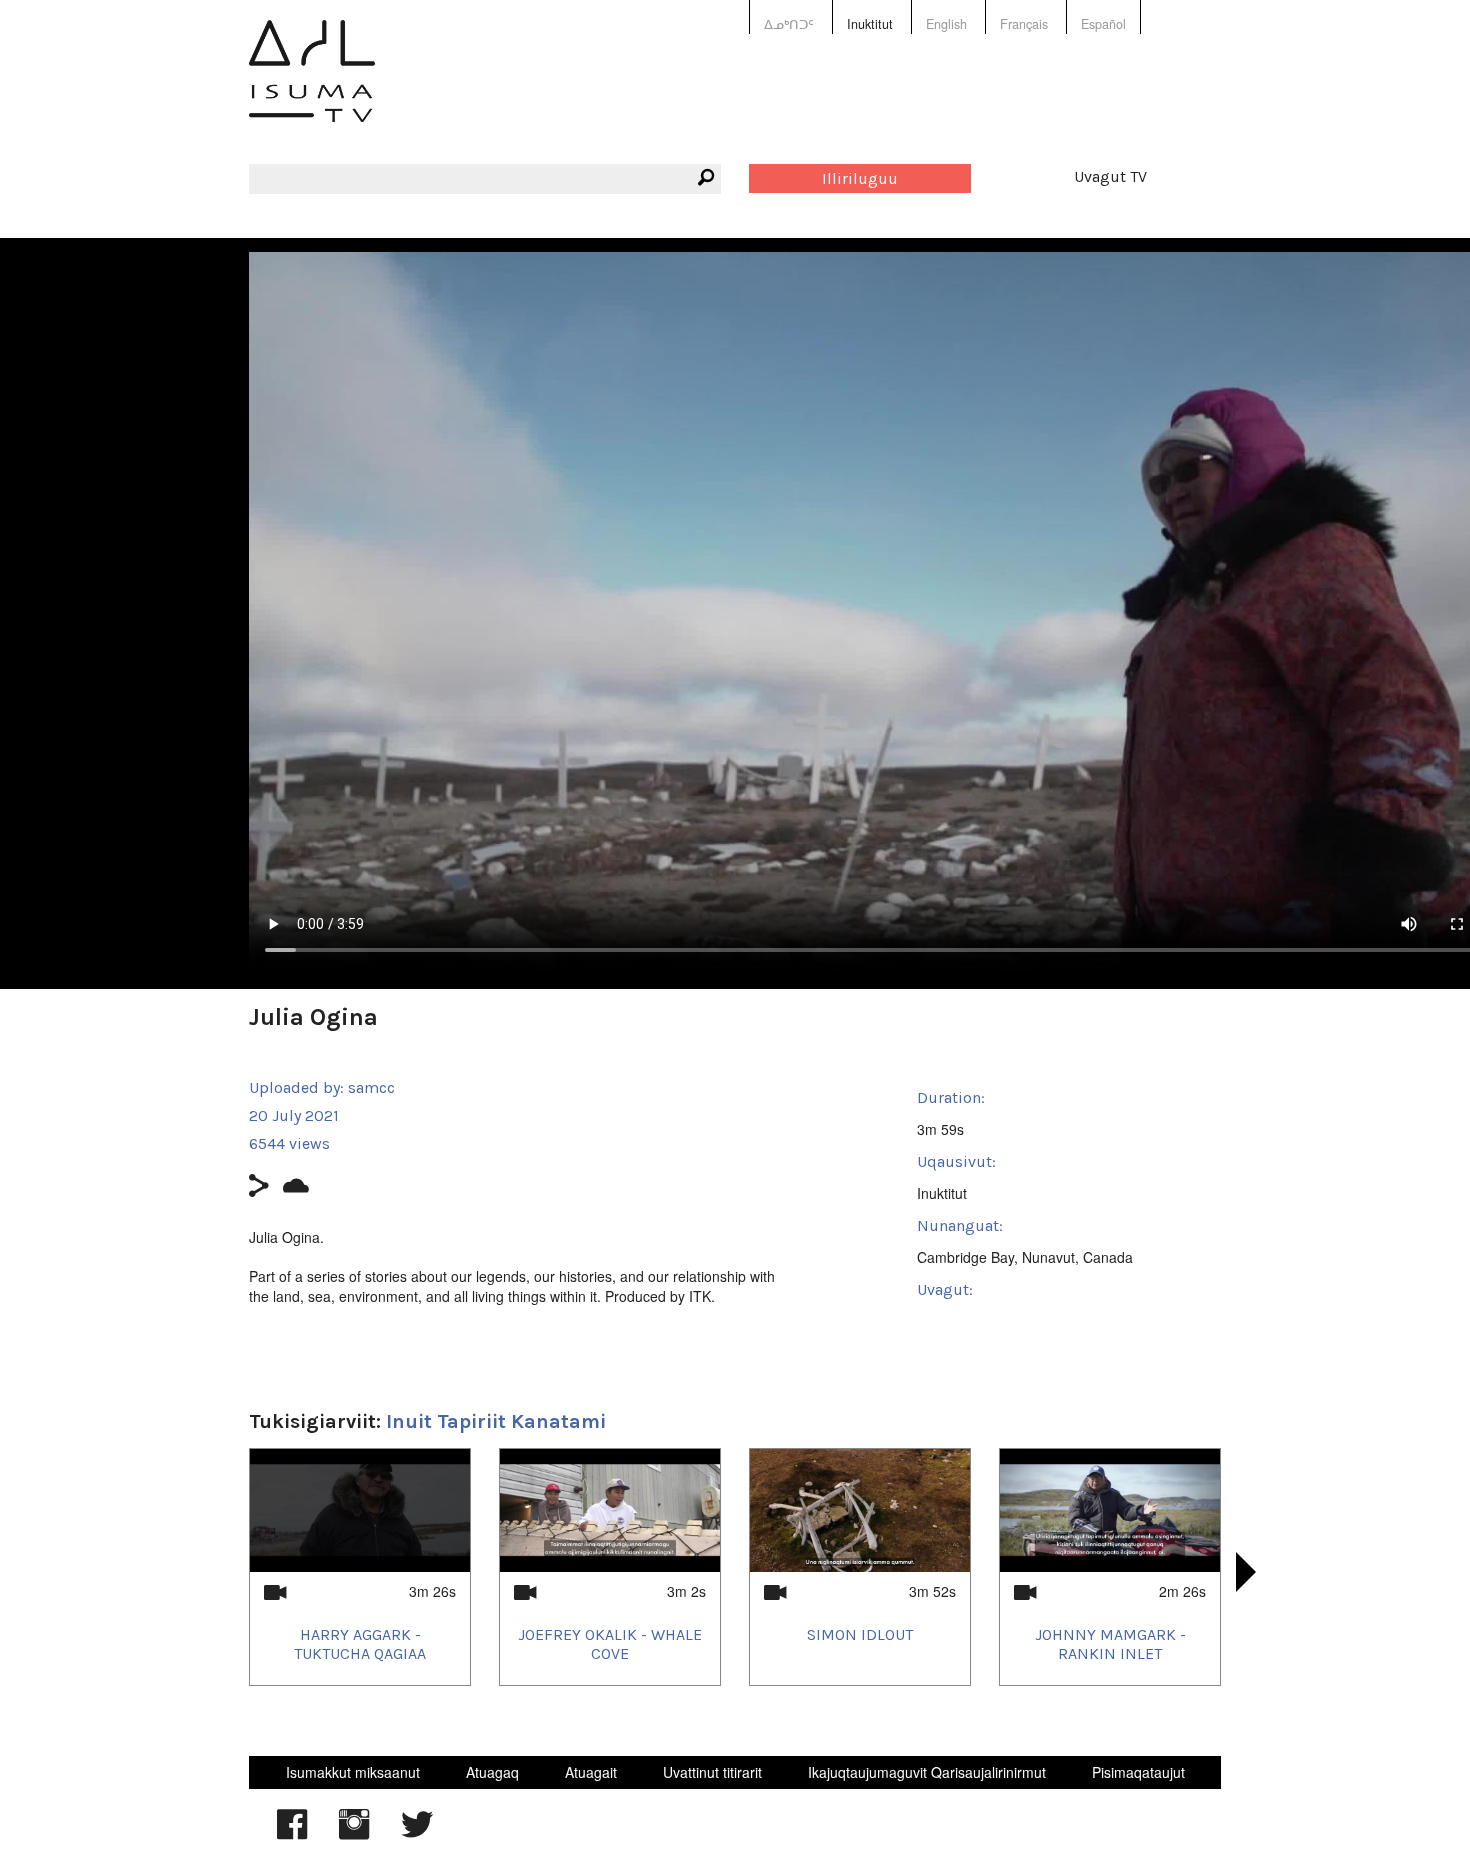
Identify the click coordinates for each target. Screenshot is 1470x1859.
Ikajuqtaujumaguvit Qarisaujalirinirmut (927, 1772)
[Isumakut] (312, 85)
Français (1024, 24)
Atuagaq (492, 1772)
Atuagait (591, 1772)
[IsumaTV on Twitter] (417, 1834)
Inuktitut (870, 24)
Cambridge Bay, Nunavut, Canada (1025, 1257)
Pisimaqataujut (1138, 1772)
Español (1103, 24)
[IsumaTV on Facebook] (292, 1834)
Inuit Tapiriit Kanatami (496, 1421)
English (946, 24)
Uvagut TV (1110, 176)
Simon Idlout (860, 1634)
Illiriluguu (860, 178)
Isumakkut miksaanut (353, 1772)
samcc (371, 1087)
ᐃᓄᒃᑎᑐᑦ (789, 24)
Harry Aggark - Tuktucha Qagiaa (360, 1644)
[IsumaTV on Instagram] (354, 1834)
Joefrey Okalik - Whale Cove (610, 1644)
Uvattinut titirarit (712, 1772)
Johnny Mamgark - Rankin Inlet (1110, 1644)
